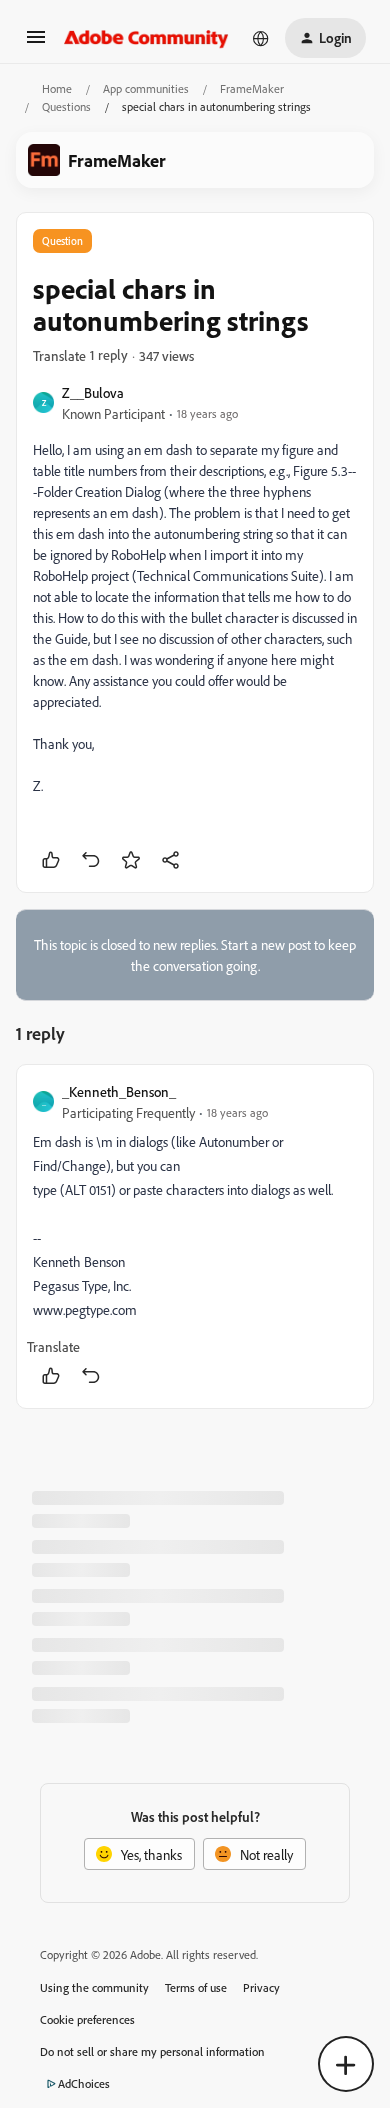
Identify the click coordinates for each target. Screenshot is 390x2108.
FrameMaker (252, 88)
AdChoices (84, 2083)
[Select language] (261, 38)
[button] (36, 43)
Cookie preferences (87, 2019)
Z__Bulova (93, 392)
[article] (195, 1236)
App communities (146, 88)
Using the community (94, 1987)
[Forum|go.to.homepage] (146, 38)
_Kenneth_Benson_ (119, 1091)
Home (57, 88)
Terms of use (196, 1987)
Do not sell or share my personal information (152, 2051)
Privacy (261, 1987)
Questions (66, 106)
